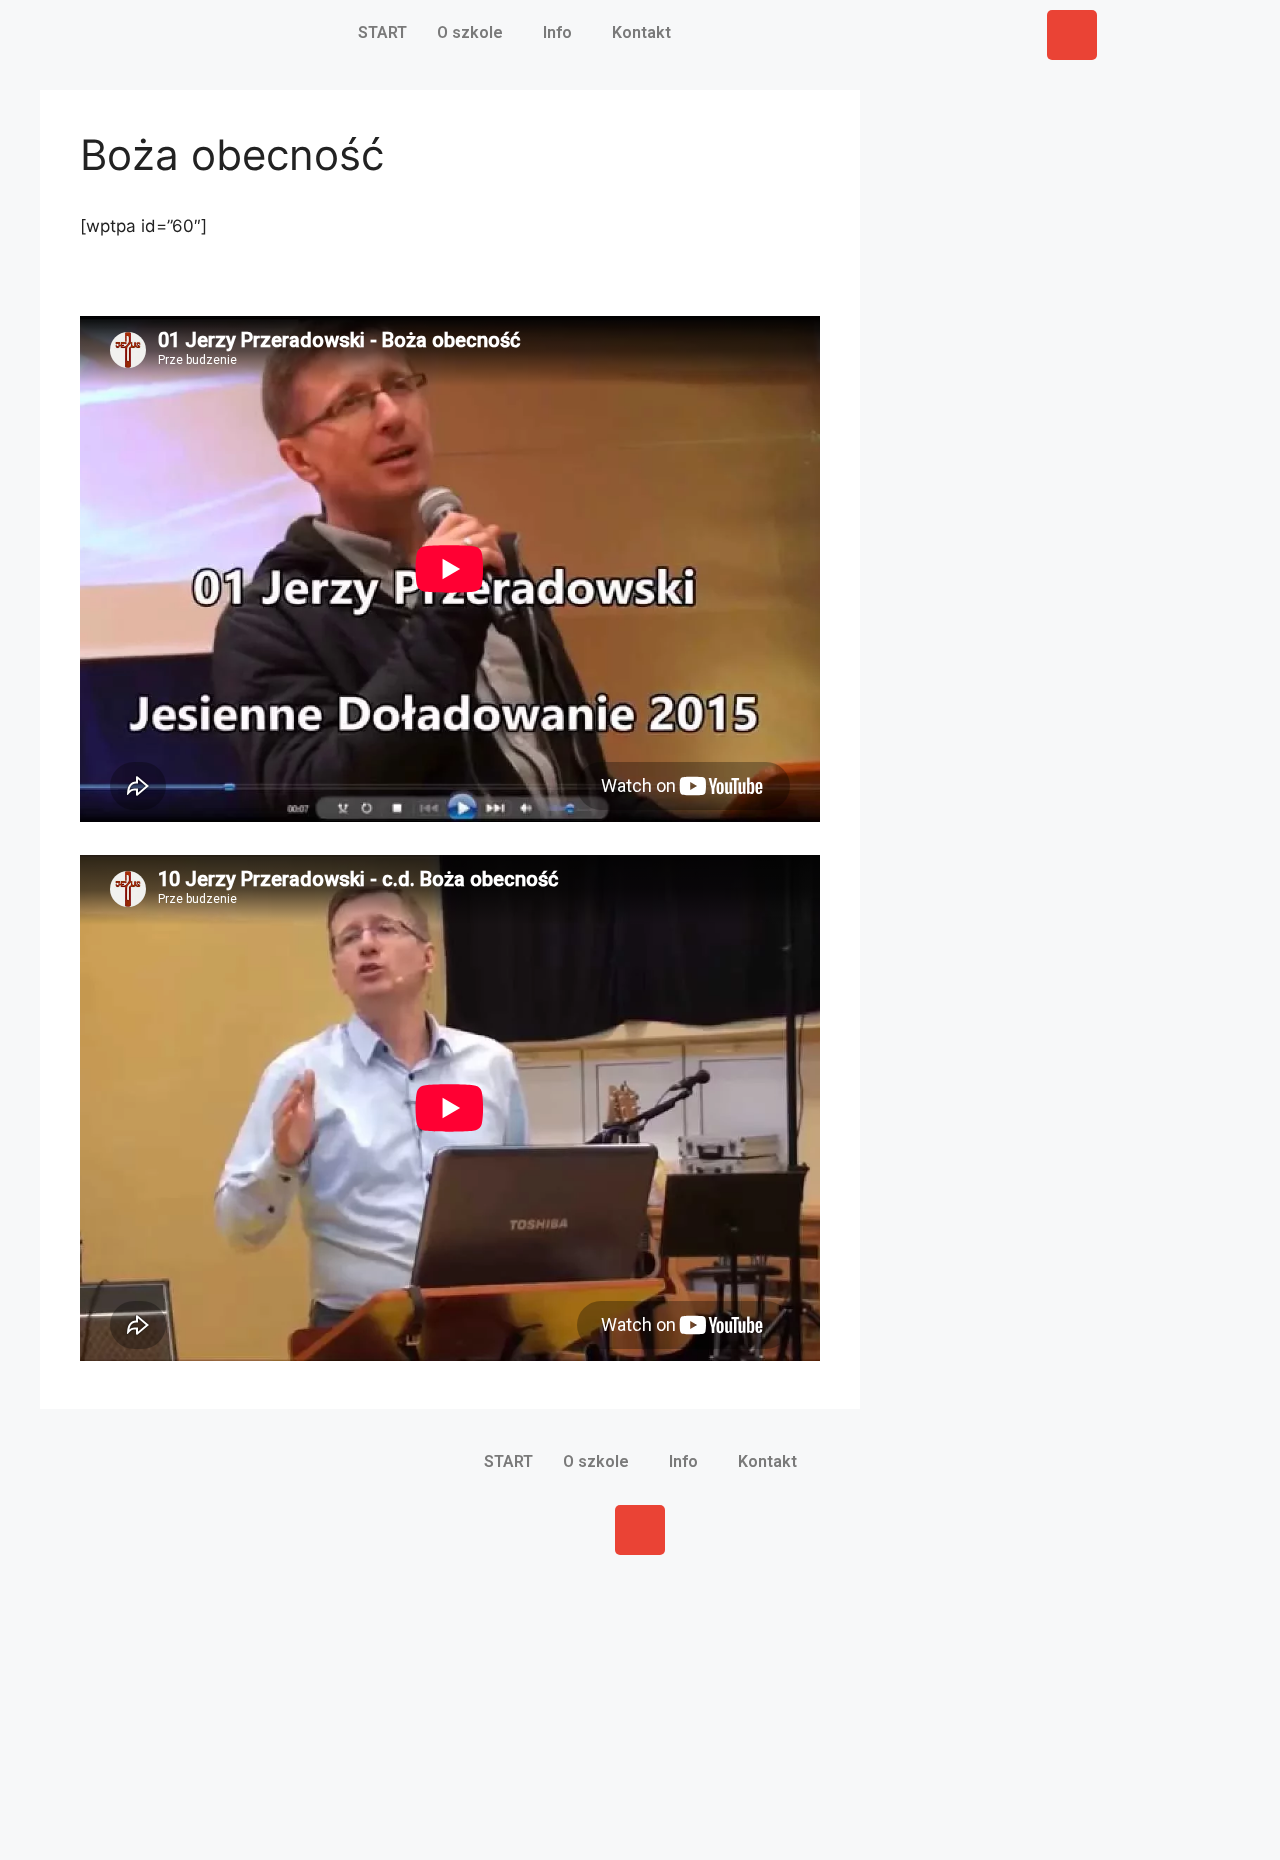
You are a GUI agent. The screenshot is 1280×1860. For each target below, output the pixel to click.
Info (557, 32)
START (382, 32)
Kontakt (641, 32)
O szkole (470, 32)
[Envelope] (1072, 35)
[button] (475, 33)
